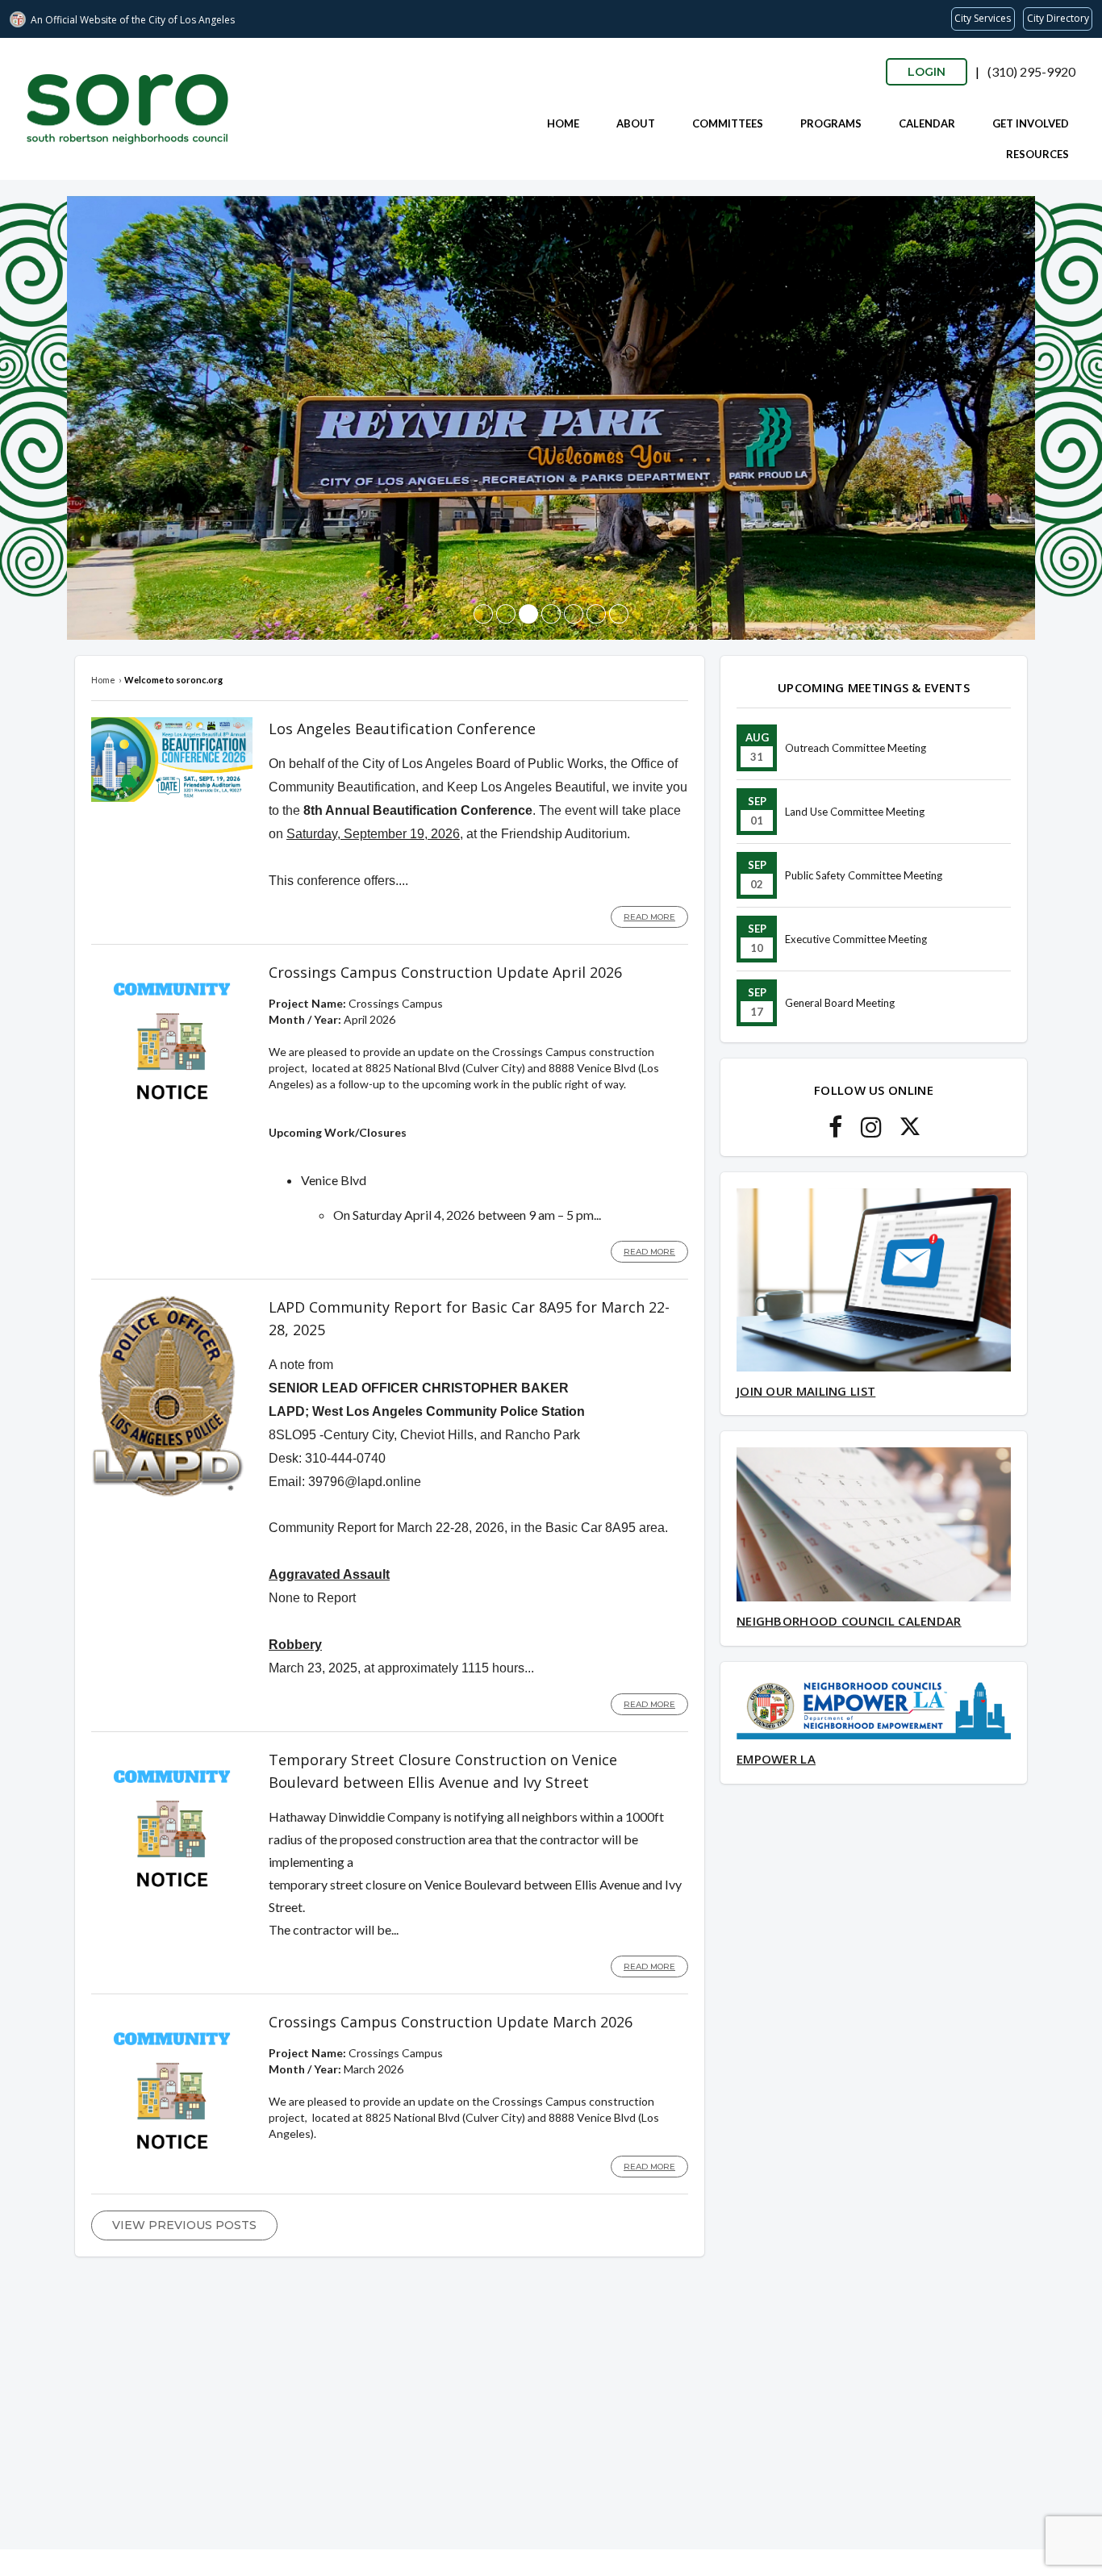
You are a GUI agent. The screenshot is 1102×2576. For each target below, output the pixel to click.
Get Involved (1031, 123)
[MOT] (574, 614)
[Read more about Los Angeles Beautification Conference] (172, 797)
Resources (1037, 154)
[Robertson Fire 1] (551, 614)
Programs (831, 123)
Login (927, 72)
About (636, 123)
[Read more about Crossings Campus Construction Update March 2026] (172, 2167)
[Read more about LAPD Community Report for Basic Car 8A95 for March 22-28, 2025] (168, 1493)
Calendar (927, 123)
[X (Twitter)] (910, 1131)
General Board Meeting (840, 1003)
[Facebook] (835, 1131)
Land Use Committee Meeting (855, 812)
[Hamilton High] (619, 614)
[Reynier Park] (528, 614)
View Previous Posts (184, 2225)
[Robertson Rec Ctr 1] (596, 614)
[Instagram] (871, 1131)
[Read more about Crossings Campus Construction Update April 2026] (172, 1118)
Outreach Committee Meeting (856, 748)
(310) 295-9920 (1031, 71)
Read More (649, 917)
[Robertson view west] (483, 614)
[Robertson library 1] (506, 614)
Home (563, 123)
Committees (728, 123)
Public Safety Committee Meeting (864, 875)
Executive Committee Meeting (856, 939)
